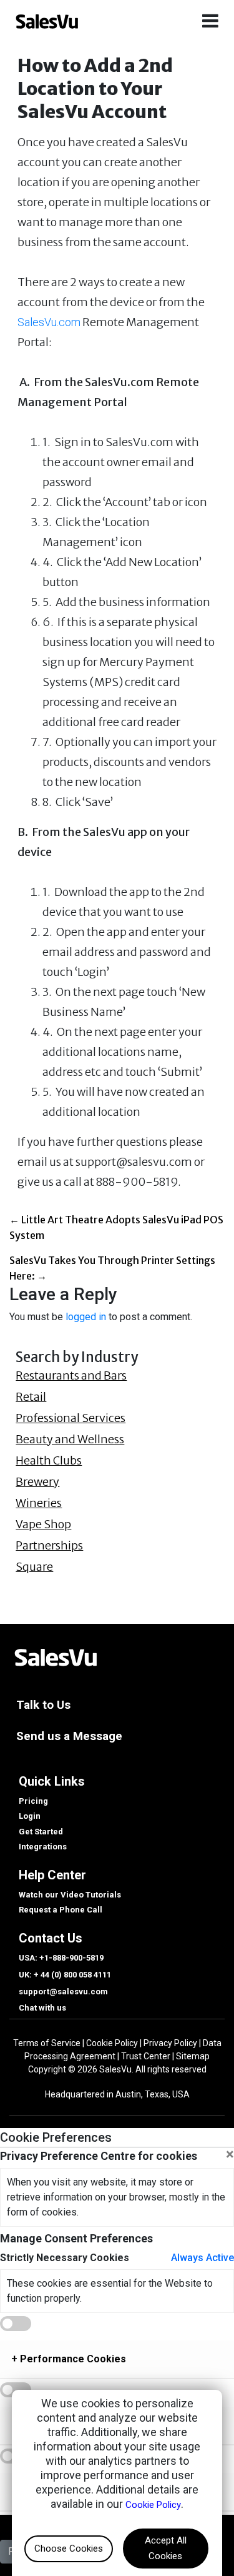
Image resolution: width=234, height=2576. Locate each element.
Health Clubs (49, 1461)
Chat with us (42, 2008)
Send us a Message (69, 1736)
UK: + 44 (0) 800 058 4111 (65, 1975)
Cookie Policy (112, 2043)
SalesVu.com (49, 322)
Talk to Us (43, 1705)
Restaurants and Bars (71, 1376)
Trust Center (146, 2056)
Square (34, 1567)
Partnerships (49, 1546)
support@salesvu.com (63, 1992)
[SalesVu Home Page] (55, 1656)
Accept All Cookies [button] (166, 2548)
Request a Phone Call (61, 1910)
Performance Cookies (69, 2359)
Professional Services (71, 1418)
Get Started (41, 1832)
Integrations (43, 1847)
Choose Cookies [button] (69, 2549)
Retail (31, 1397)
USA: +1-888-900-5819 (61, 1958)
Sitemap (193, 2056)
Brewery (37, 1482)
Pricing (33, 1801)
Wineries (39, 1503)
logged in (86, 1317)
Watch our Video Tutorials (70, 1895)
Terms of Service (47, 2043)
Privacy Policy (170, 2043)
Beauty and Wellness (70, 1440)
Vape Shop (43, 1524)
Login (30, 1816)
